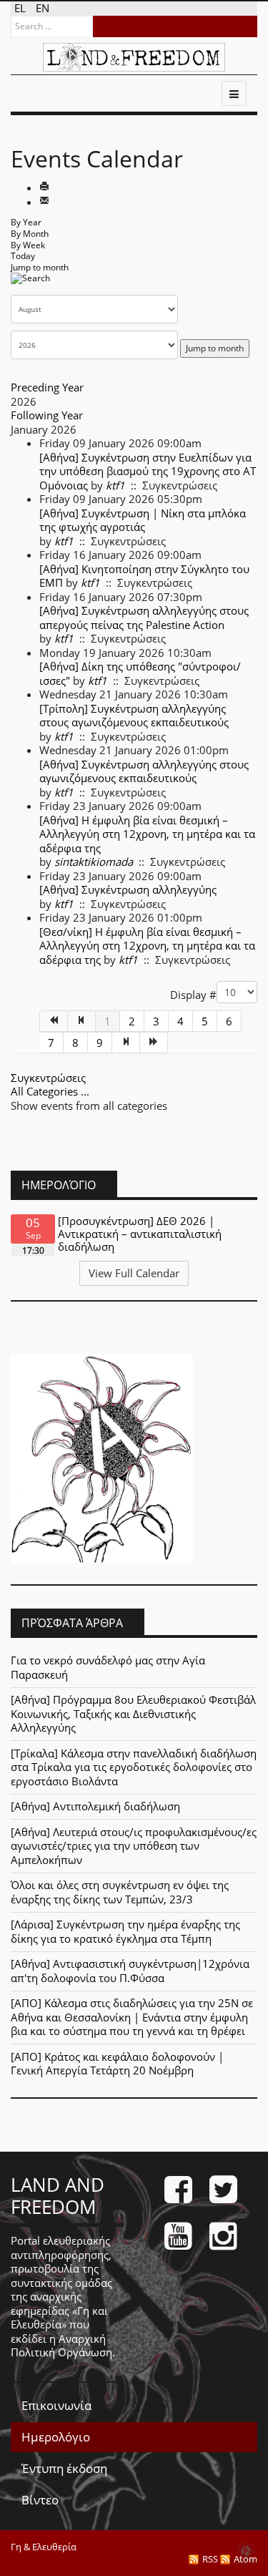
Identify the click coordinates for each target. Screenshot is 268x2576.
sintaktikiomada (94, 862)
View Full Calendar (134, 1273)
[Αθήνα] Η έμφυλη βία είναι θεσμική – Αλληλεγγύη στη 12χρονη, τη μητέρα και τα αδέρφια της (147, 834)
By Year (26, 222)
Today (23, 256)
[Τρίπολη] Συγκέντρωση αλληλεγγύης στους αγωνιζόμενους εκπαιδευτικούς (134, 716)
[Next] (126, 1043)
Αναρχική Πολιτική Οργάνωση (61, 2346)
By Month (30, 234)
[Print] (44, 187)
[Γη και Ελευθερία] (134, 57)
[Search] (30, 283)
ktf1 (115, 485)
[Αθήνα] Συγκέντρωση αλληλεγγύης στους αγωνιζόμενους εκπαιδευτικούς (144, 771)
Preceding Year (47, 387)
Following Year (47, 415)
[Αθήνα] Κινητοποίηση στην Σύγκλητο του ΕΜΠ (144, 576)
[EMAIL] (44, 202)
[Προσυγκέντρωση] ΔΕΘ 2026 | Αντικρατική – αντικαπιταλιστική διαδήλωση (140, 1234)
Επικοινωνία (56, 2405)
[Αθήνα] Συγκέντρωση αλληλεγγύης (128, 889)
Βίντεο (40, 2500)
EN (43, 8)
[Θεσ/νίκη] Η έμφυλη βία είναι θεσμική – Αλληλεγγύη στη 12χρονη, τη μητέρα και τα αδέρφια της (147, 946)
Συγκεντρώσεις (48, 1078)
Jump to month (40, 267)
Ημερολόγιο (56, 2437)
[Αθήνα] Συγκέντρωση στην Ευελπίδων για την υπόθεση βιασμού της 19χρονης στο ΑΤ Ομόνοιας (148, 471)
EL (21, 8)
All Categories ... (50, 1091)
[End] (154, 1043)
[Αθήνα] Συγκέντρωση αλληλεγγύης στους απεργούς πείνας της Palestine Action (144, 618)
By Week (28, 245)
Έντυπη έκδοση (64, 2468)
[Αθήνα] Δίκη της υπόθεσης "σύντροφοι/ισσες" (140, 673)
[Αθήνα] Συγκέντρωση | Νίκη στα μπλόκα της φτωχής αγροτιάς (143, 520)
